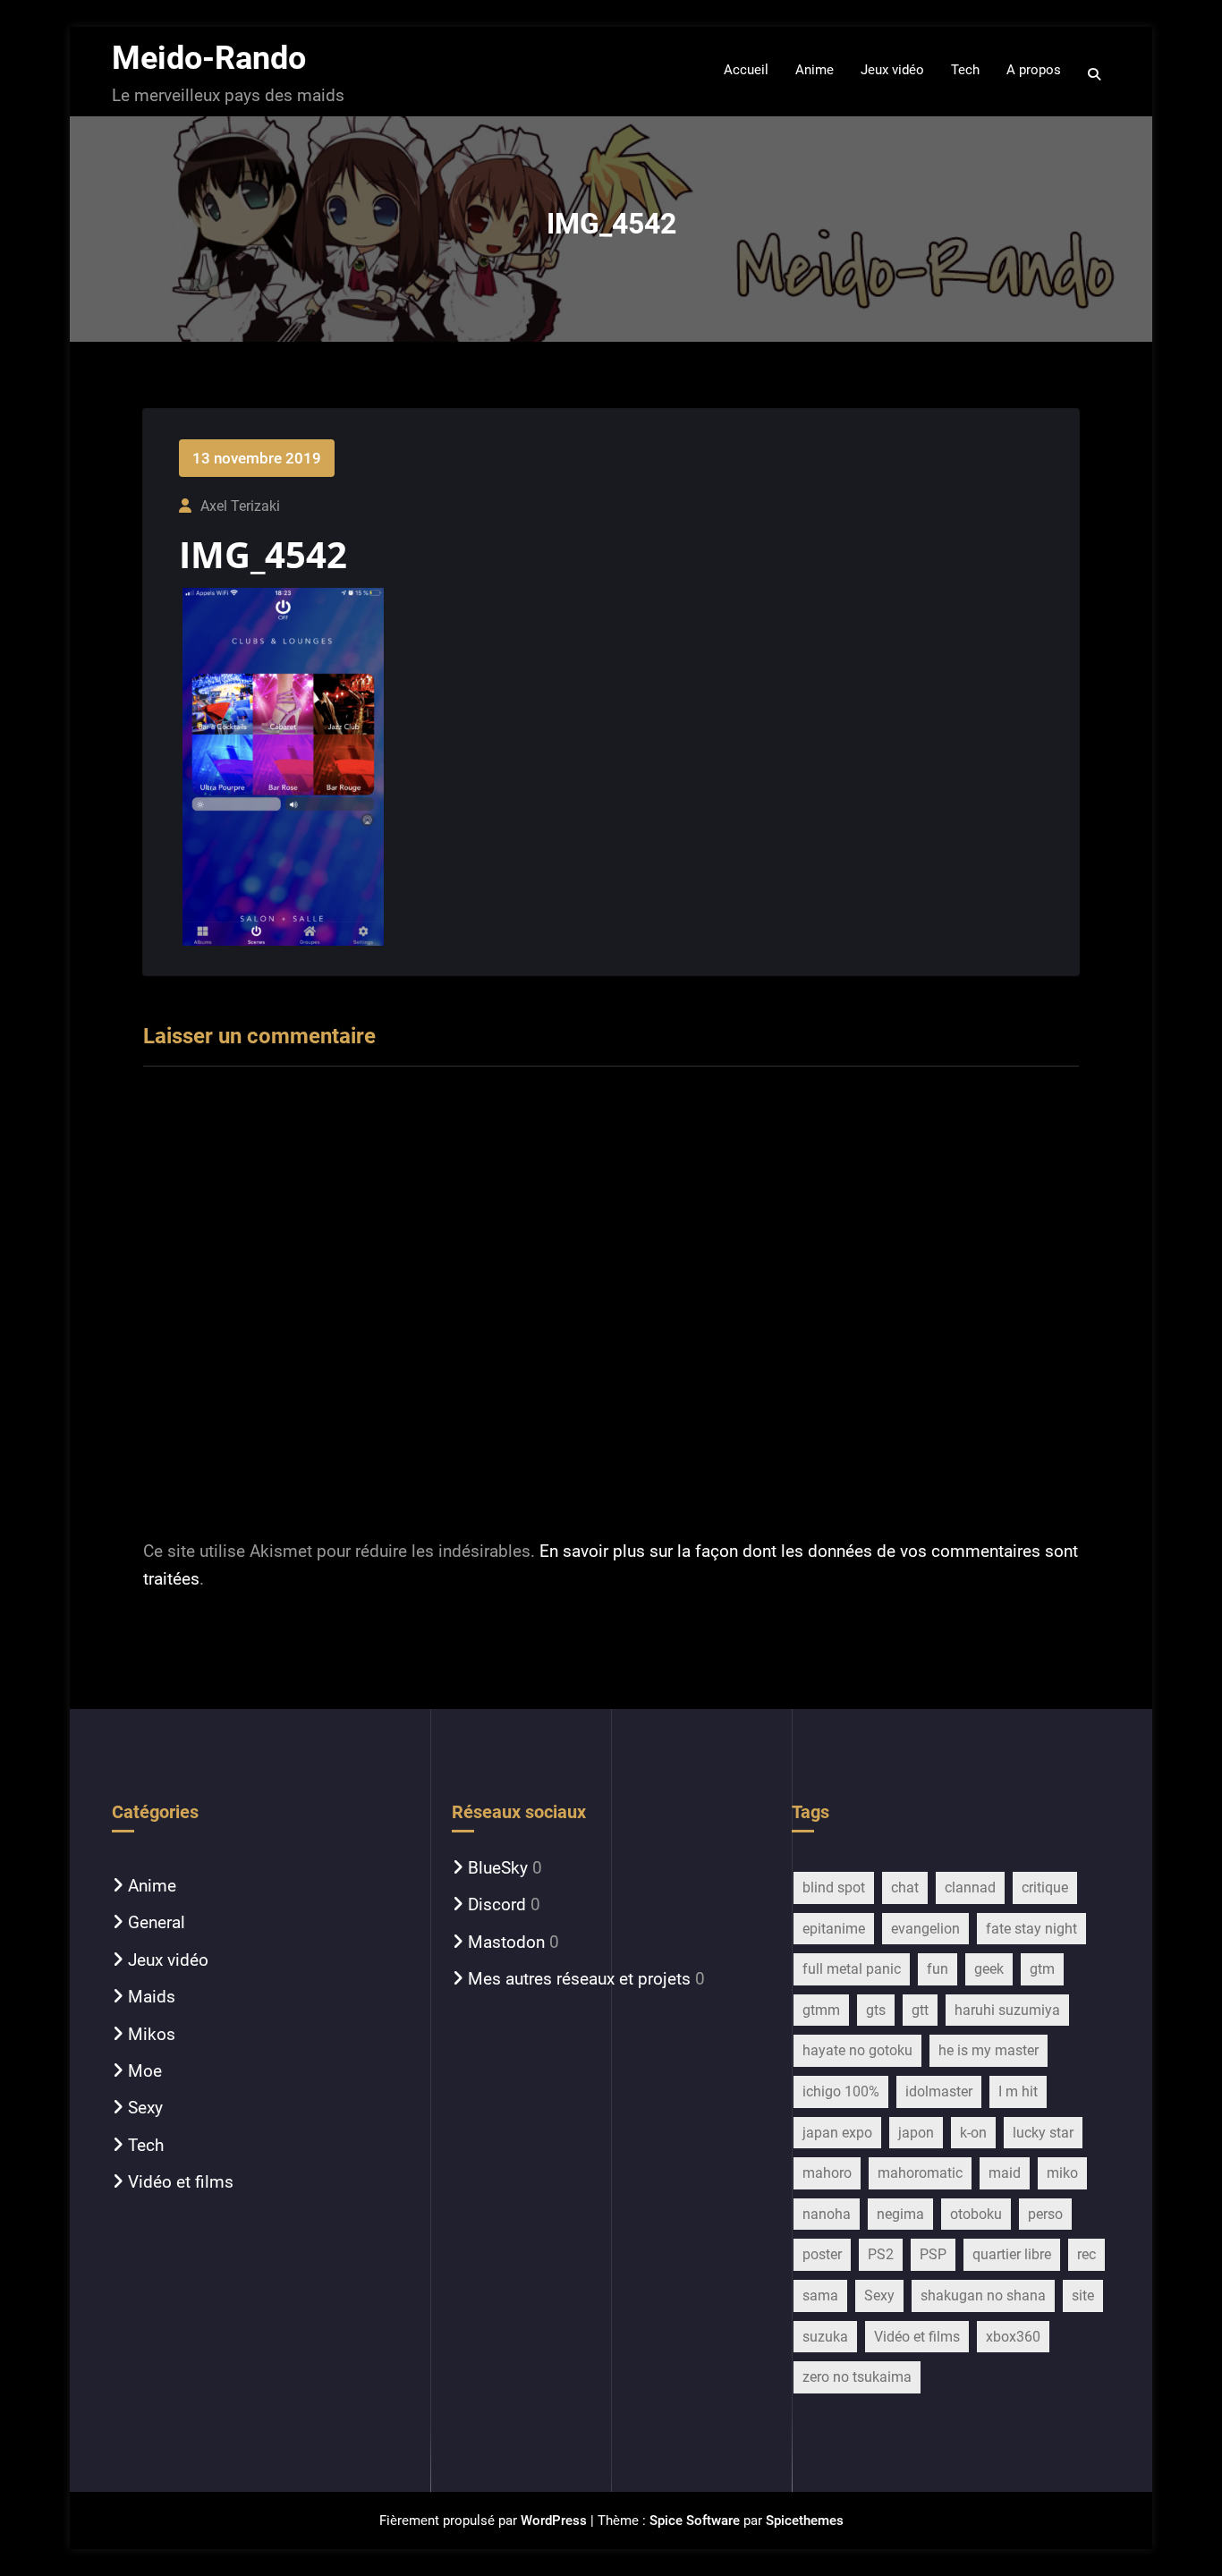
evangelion (925, 1929)
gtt (920, 2010)
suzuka (825, 2337)
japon (916, 2133)
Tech (146, 2145)
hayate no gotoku (857, 2050)
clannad (970, 1887)
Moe (145, 2071)
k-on (973, 2133)
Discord (497, 1904)
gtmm (821, 2010)
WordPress (554, 2521)
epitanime (834, 1929)
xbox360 (1013, 2337)
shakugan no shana (983, 2295)
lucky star (1043, 2133)
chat (905, 1887)
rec (1086, 2254)
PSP (933, 2254)
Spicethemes (805, 2521)
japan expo (837, 2133)
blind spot (834, 1887)
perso (1045, 2214)
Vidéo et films (181, 2182)
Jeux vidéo (168, 1960)
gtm (1042, 1969)
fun (938, 1969)
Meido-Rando (209, 58)
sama (820, 2295)
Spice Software (695, 2521)
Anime (152, 1886)
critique (1045, 1887)
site (1083, 2295)
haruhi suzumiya (1007, 2010)
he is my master (989, 2050)
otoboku (976, 2214)
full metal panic (852, 1969)
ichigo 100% (841, 2091)
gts (876, 2010)
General (157, 1922)
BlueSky (498, 1868)
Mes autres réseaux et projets (579, 1979)
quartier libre (1012, 2254)
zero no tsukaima (857, 2377)
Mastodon (506, 1942)
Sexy (145, 2108)
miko (1062, 2173)
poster (822, 2254)
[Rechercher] (1095, 74)
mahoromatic (920, 2173)
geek (989, 1969)
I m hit (1018, 2091)
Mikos (152, 2034)
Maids (152, 1997)
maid (1005, 2173)
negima (900, 2214)
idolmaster (939, 2091)
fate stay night (1031, 1929)
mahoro (827, 2173)
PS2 (881, 2254)
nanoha (827, 2214)
